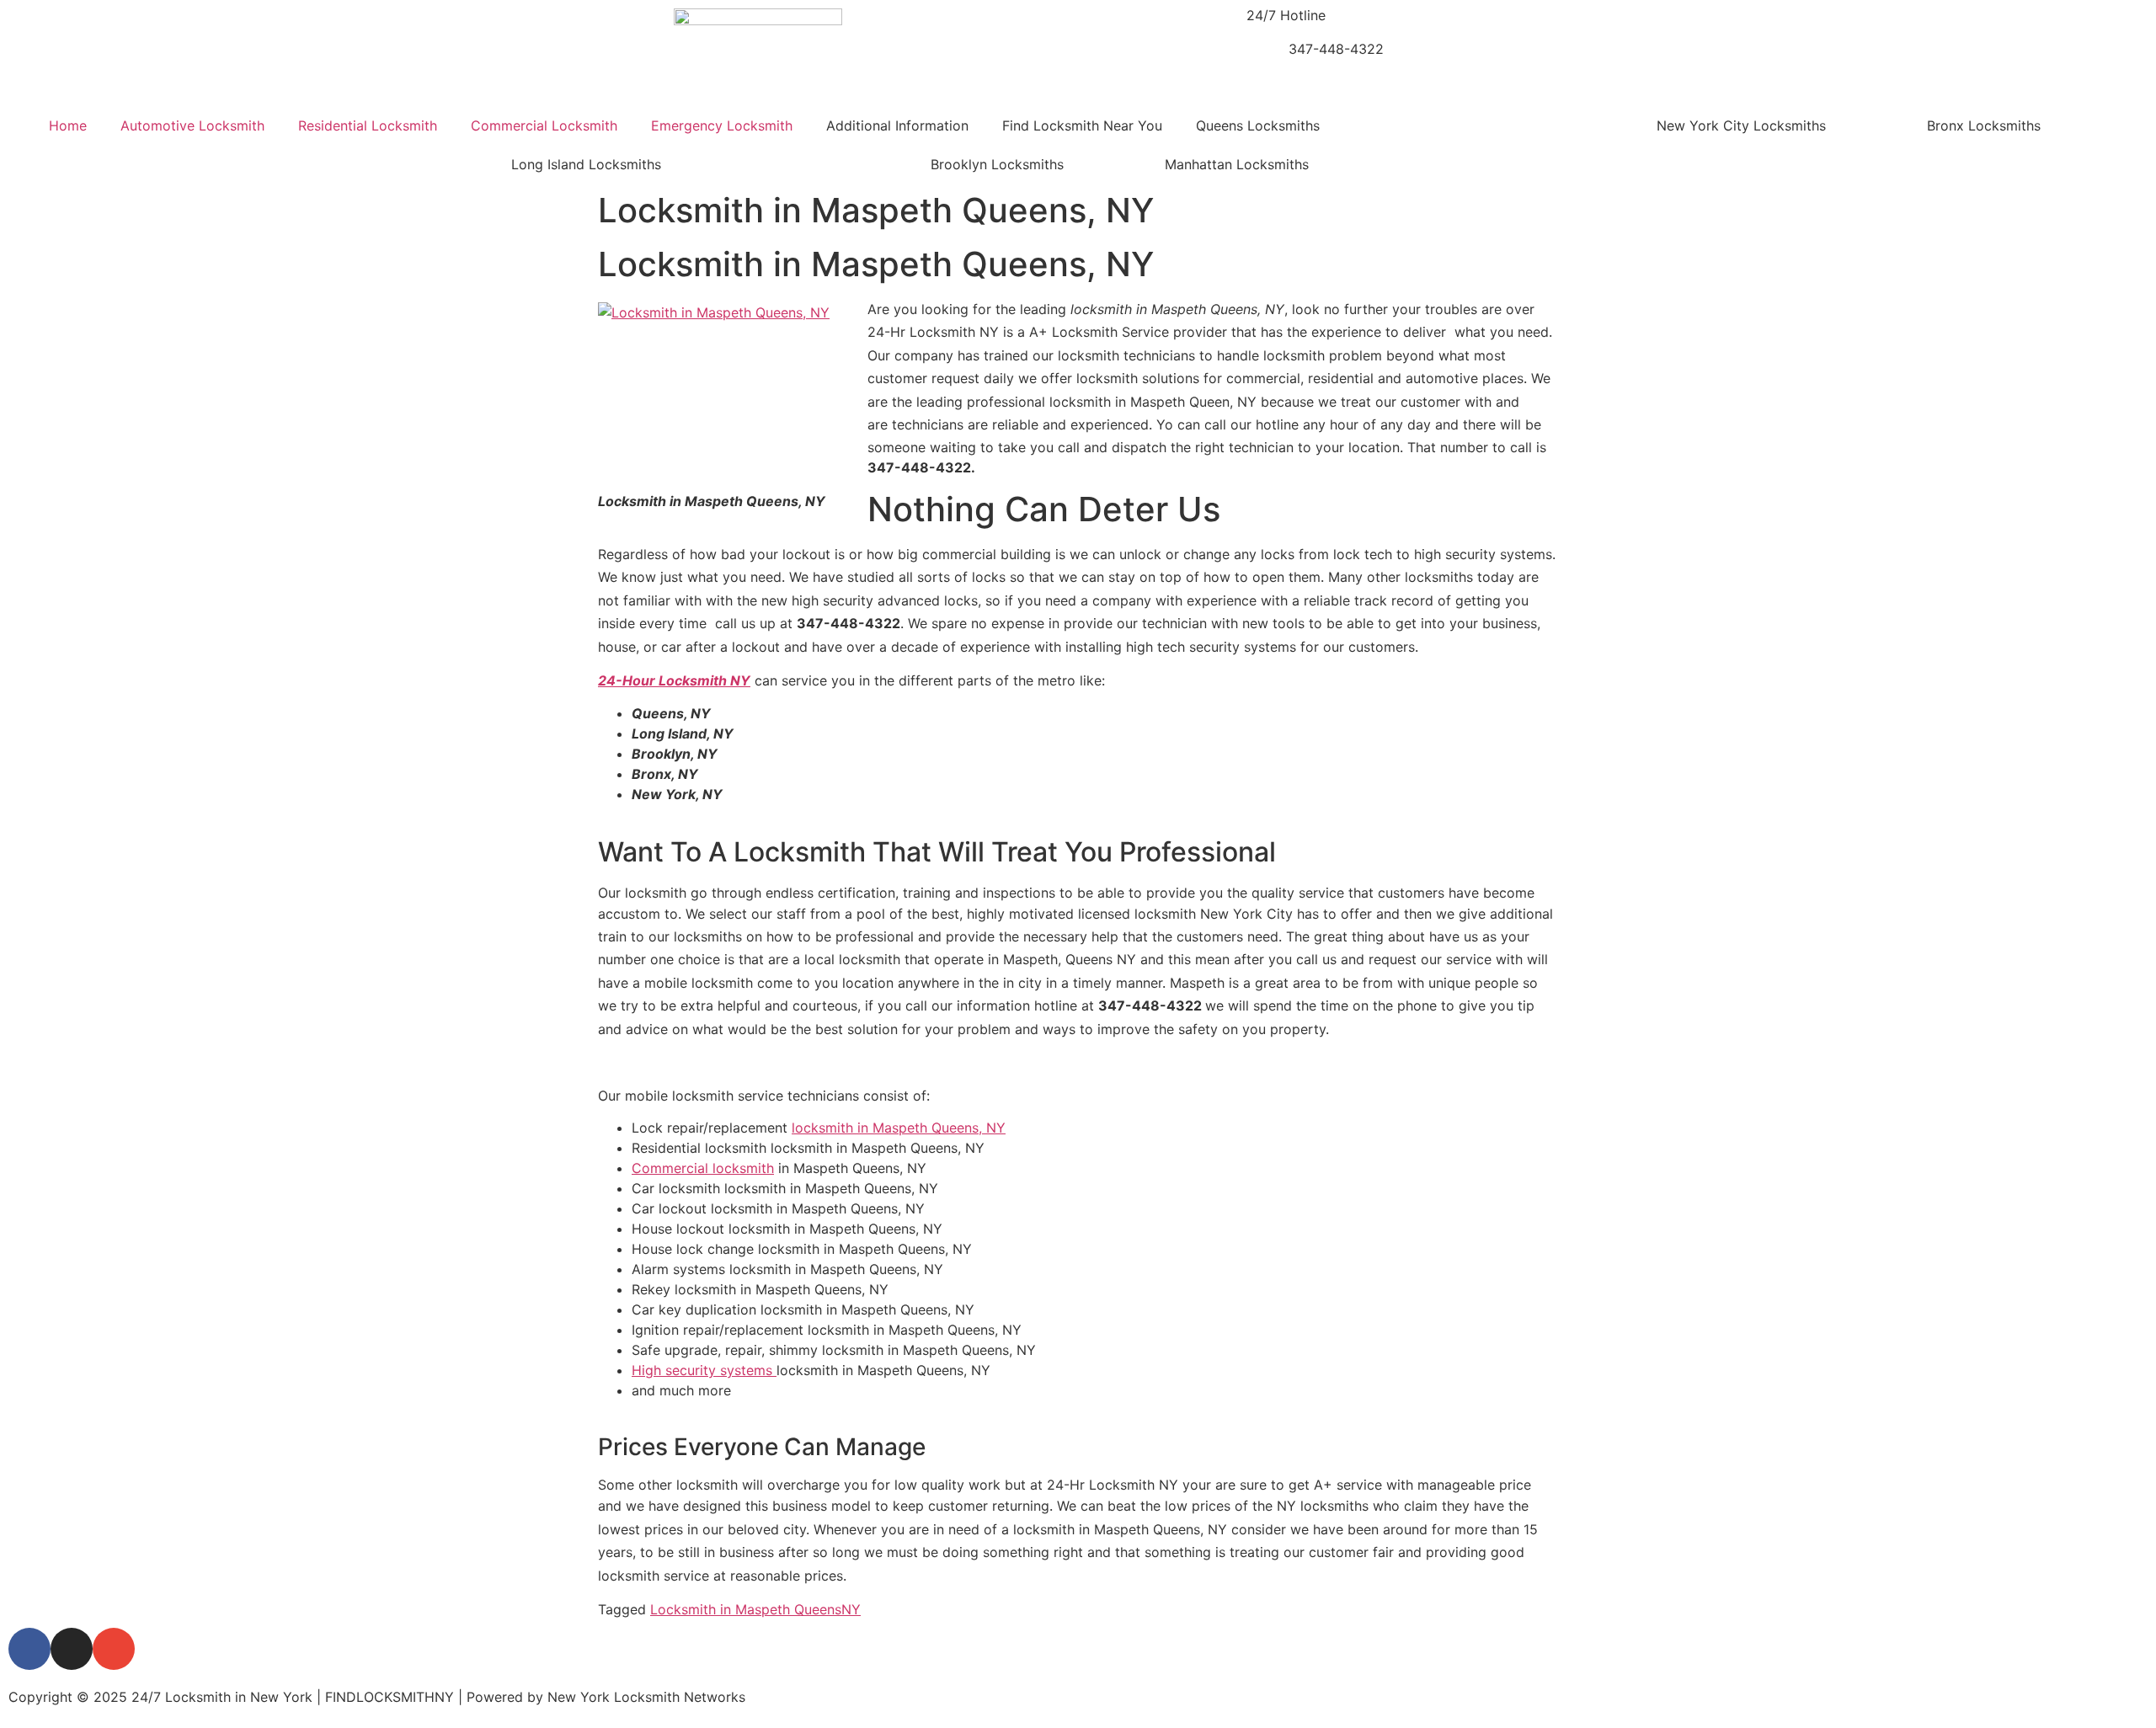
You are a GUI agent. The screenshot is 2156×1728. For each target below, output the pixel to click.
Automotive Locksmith (192, 125)
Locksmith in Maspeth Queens (746, 1609)
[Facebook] (29, 1649)
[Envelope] (114, 1649)
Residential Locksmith (368, 125)
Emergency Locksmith (722, 125)
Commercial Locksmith (544, 125)
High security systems (704, 1370)
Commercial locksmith (703, 1168)
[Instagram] (72, 1649)
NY (851, 1609)
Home (68, 125)
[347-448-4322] (1267, 60)
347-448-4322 (1336, 49)
